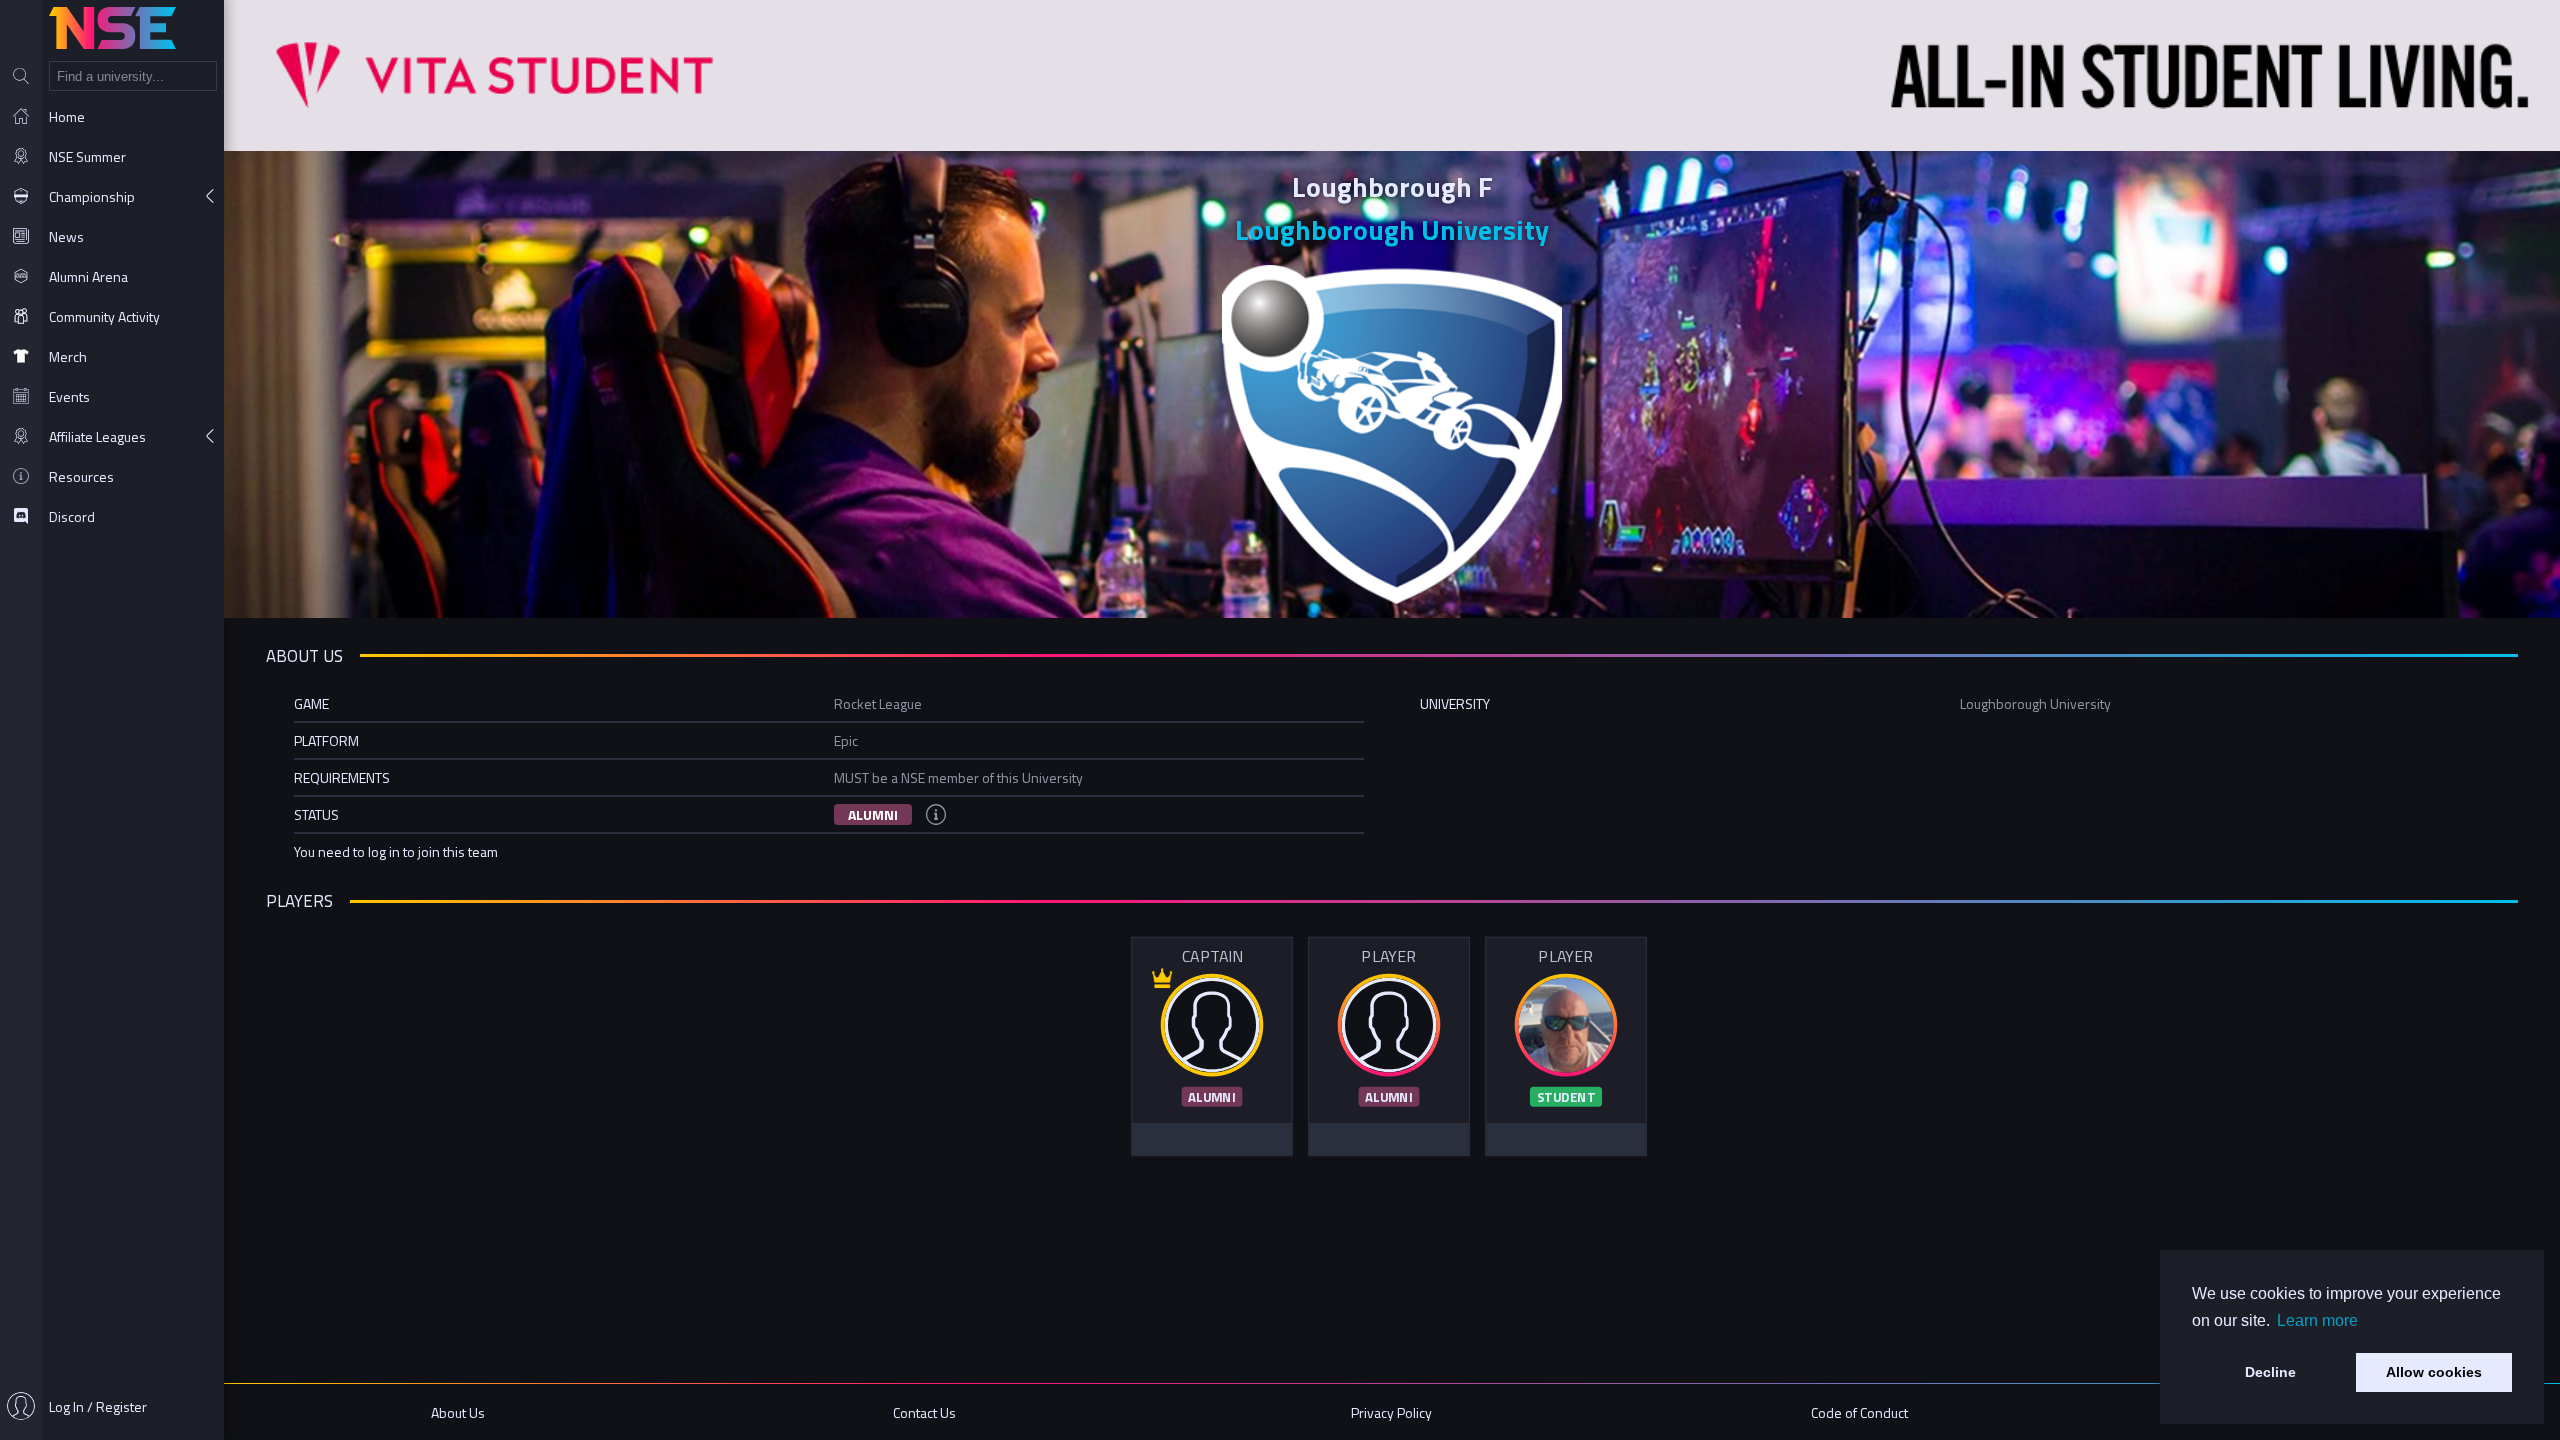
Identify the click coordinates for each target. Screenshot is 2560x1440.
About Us (458, 1412)
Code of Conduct (1859, 1412)
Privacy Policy (1391, 1412)
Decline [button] (2270, 1372)
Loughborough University (1392, 229)
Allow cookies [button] (2434, 1372)
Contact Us (924, 1412)
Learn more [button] (2317, 1320)
